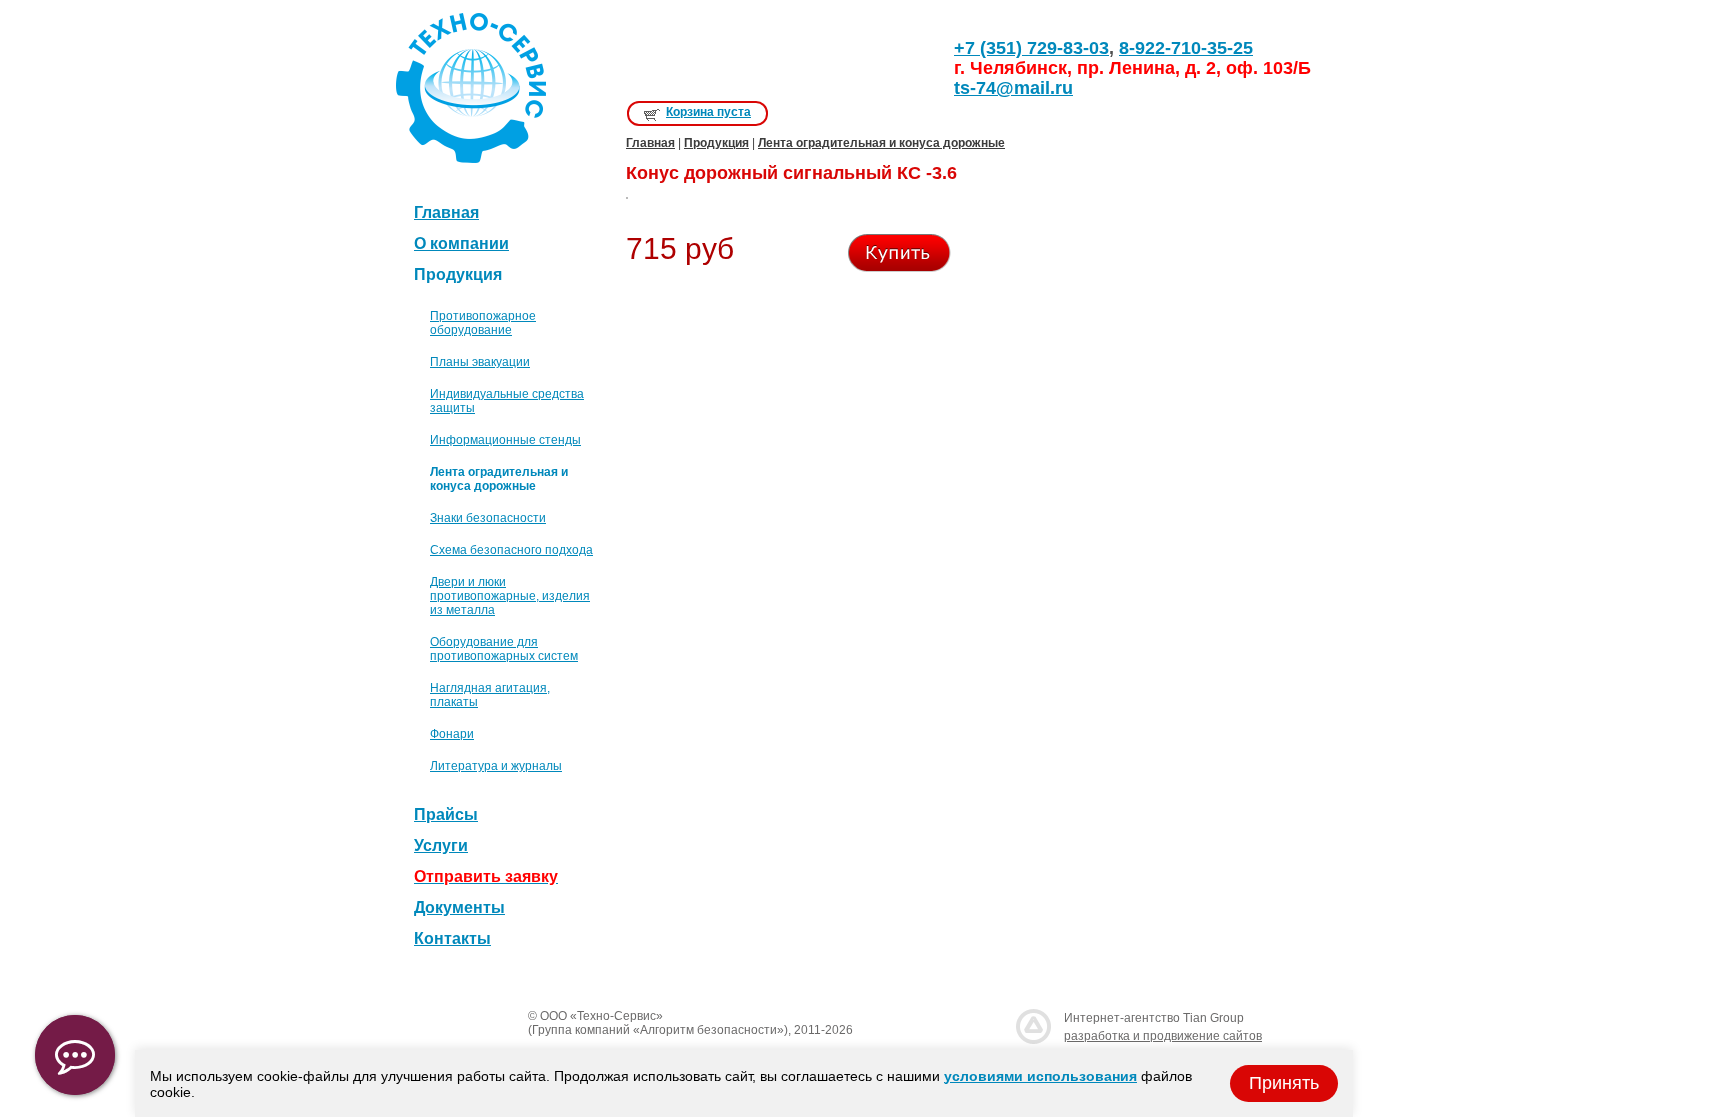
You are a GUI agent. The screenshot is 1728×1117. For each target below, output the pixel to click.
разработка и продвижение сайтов (1163, 1036)
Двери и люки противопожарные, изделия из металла (510, 596)
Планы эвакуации (480, 362)
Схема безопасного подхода (511, 550)
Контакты (452, 938)
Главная (446, 212)
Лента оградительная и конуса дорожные (881, 143)
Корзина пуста (708, 112)
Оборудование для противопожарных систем (504, 649)
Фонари (452, 734)
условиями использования (1040, 1076)
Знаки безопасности (488, 518)
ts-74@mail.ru (1013, 88)
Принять (1284, 1083)
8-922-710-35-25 (1186, 48)
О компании (461, 243)
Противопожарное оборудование (483, 323)
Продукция (716, 143)
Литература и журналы (496, 766)
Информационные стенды (505, 440)
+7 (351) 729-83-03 (1031, 48)
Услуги (441, 845)
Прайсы (446, 814)
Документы (459, 907)
